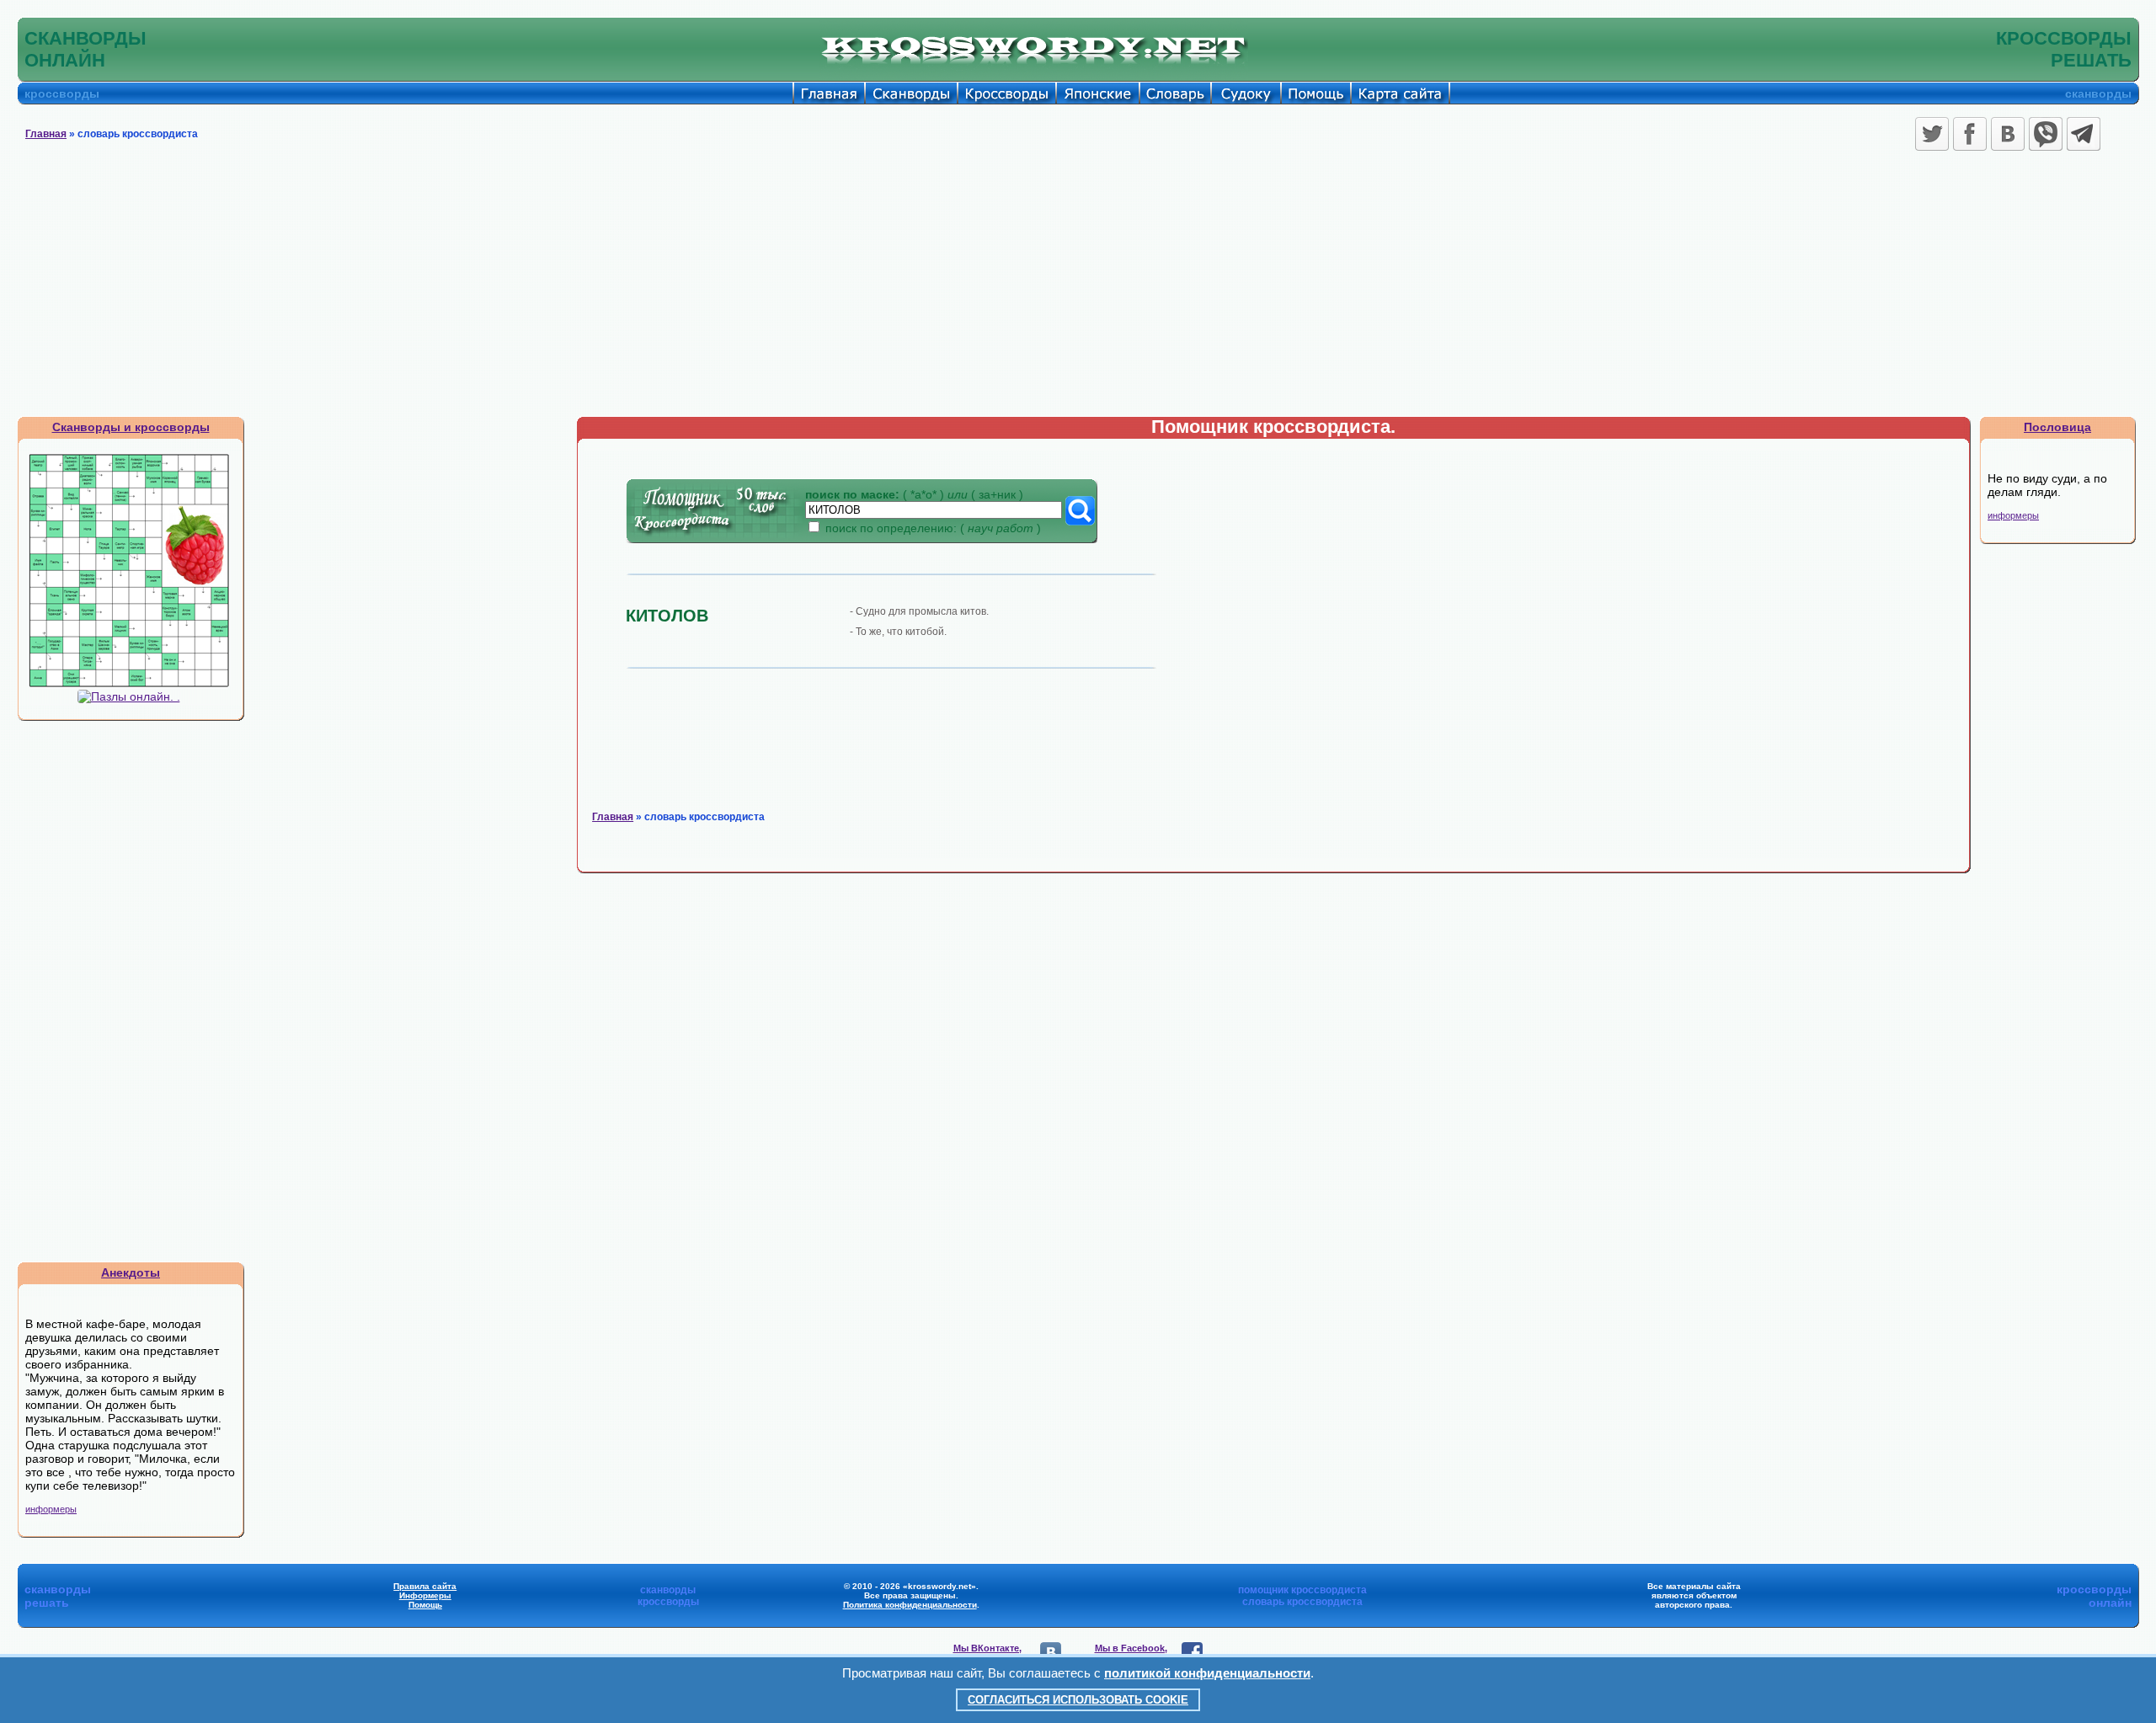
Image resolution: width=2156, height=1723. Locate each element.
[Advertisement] (1078, 290)
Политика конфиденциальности (910, 1605)
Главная (46, 134)
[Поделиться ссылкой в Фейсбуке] (1970, 134)
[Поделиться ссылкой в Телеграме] (2084, 134)
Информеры (425, 1595)
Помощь (425, 1605)
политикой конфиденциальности (1207, 1673)
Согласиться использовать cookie (1078, 1700)
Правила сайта (425, 1586)
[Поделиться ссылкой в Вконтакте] (2008, 134)
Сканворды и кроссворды (131, 427)
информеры (51, 1509)
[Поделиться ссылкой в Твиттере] (1932, 134)
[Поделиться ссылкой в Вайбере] (2046, 134)
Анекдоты (131, 1272)
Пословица (2057, 427)
